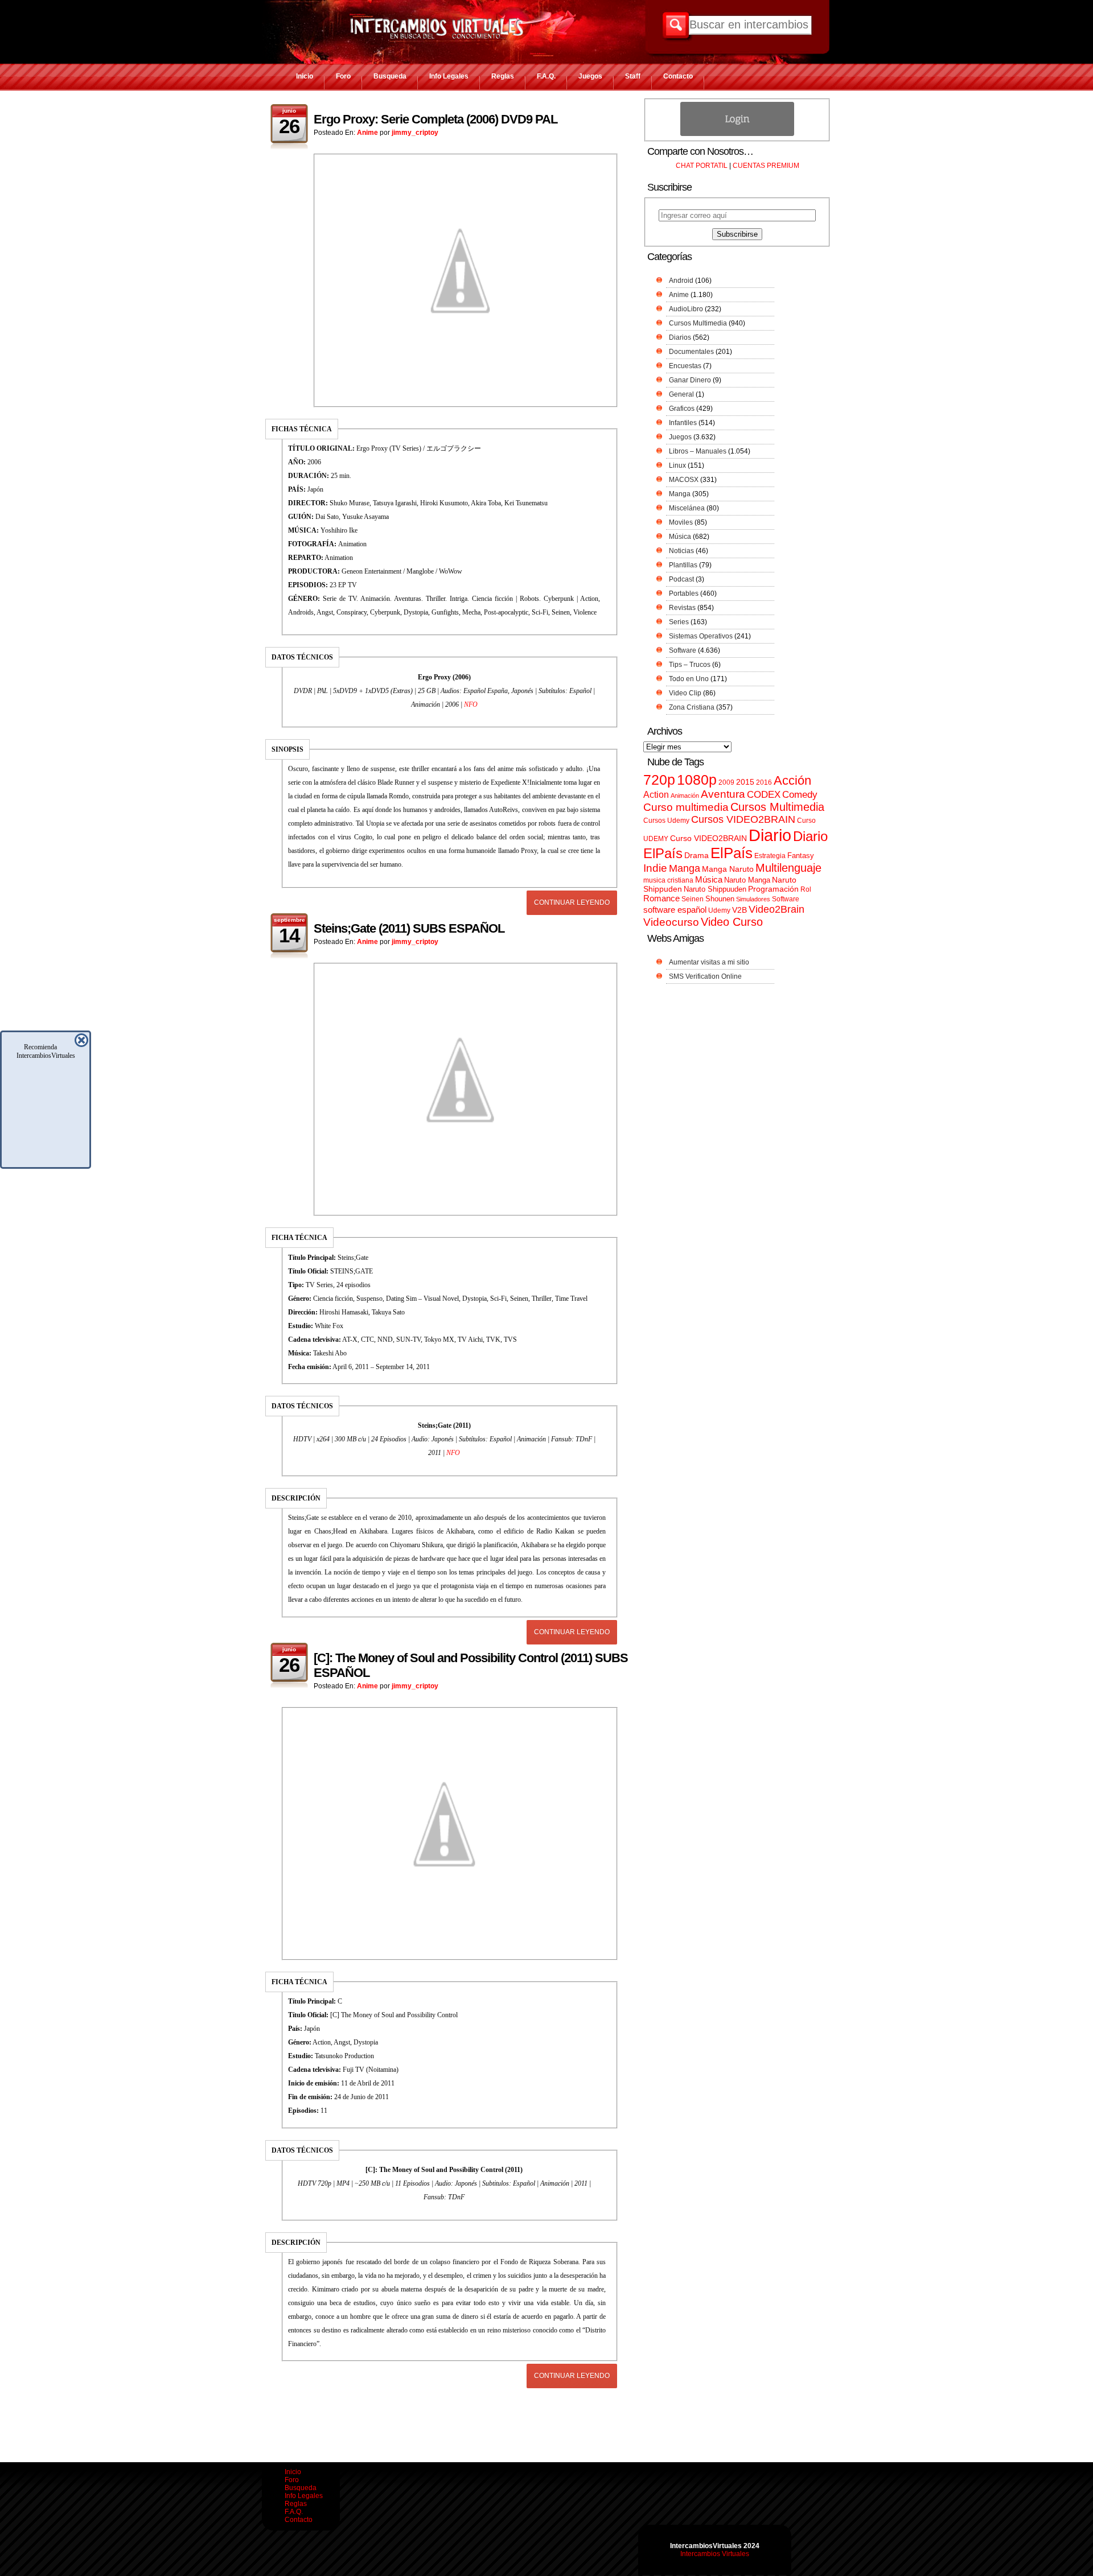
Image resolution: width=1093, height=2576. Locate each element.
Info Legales (449, 76)
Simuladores (753, 899)
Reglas (503, 76)
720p (659, 780)
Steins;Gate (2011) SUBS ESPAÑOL (409, 928)
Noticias (681, 551)
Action (656, 794)
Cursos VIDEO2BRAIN (743, 819)
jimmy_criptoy (415, 133)
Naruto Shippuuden (715, 889)
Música (680, 537)
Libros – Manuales (698, 451)
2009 (726, 782)
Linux (677, 465)
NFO (471, 704)
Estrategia (770, 856)
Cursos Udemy (666, 821)
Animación (685, 796)
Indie (655, 868)
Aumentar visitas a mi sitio (709, 962)
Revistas (682, 608)
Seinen (693, 899)
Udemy (719, 910)
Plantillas (683, 565)
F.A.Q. (546, 76)
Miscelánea (687, 508)
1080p (697, 780)
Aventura (723, 794)
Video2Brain (776, 909)
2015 (745, 782)
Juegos (590, 76)
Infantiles (683, 423)
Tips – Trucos (690, 665)
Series (679, 622)
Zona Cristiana (692, 707)
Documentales (691, 352)
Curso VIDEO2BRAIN (708, 838)
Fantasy (801, 856)
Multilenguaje (788, 868)
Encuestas (685, 366)
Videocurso (671, 922)
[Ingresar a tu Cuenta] (737, 134)
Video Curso (732, 922)
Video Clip (685, 693)
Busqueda (390, 76)
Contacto (678, 76)
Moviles (681, 522)
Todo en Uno (689, 679)
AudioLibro (686, 309)
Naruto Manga (747, 880)
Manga (680, 494)
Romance (661, 898)
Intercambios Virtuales (715, 2554)
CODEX (764, 794)
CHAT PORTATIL (702, 166)
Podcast (681, 579)
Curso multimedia (686, 807)
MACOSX (684, 480)
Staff (633, 76)
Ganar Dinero (690, 380)
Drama (697, 855)
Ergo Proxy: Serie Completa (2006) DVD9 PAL (435, 119)
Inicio (305, 76)
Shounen (720, 899)
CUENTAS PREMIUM (766, 166)
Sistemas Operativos (701, 636)
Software (683, 650)
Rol (806, 889)
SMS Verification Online (705, 976)
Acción (792, 780)
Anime (367, 133)
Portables (684, 593)
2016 (764, 782)
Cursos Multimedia (698, 323)
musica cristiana (668, 880)
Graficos (682, 409)
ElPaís (732, 853)
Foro (343, 76)
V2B (739, 910)
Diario (770, 835)
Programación (773, 889)
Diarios (680, 337)
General (681, 394)
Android (681, 281)
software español (675, 910)
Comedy (800, 794)
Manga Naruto (728, 869)
